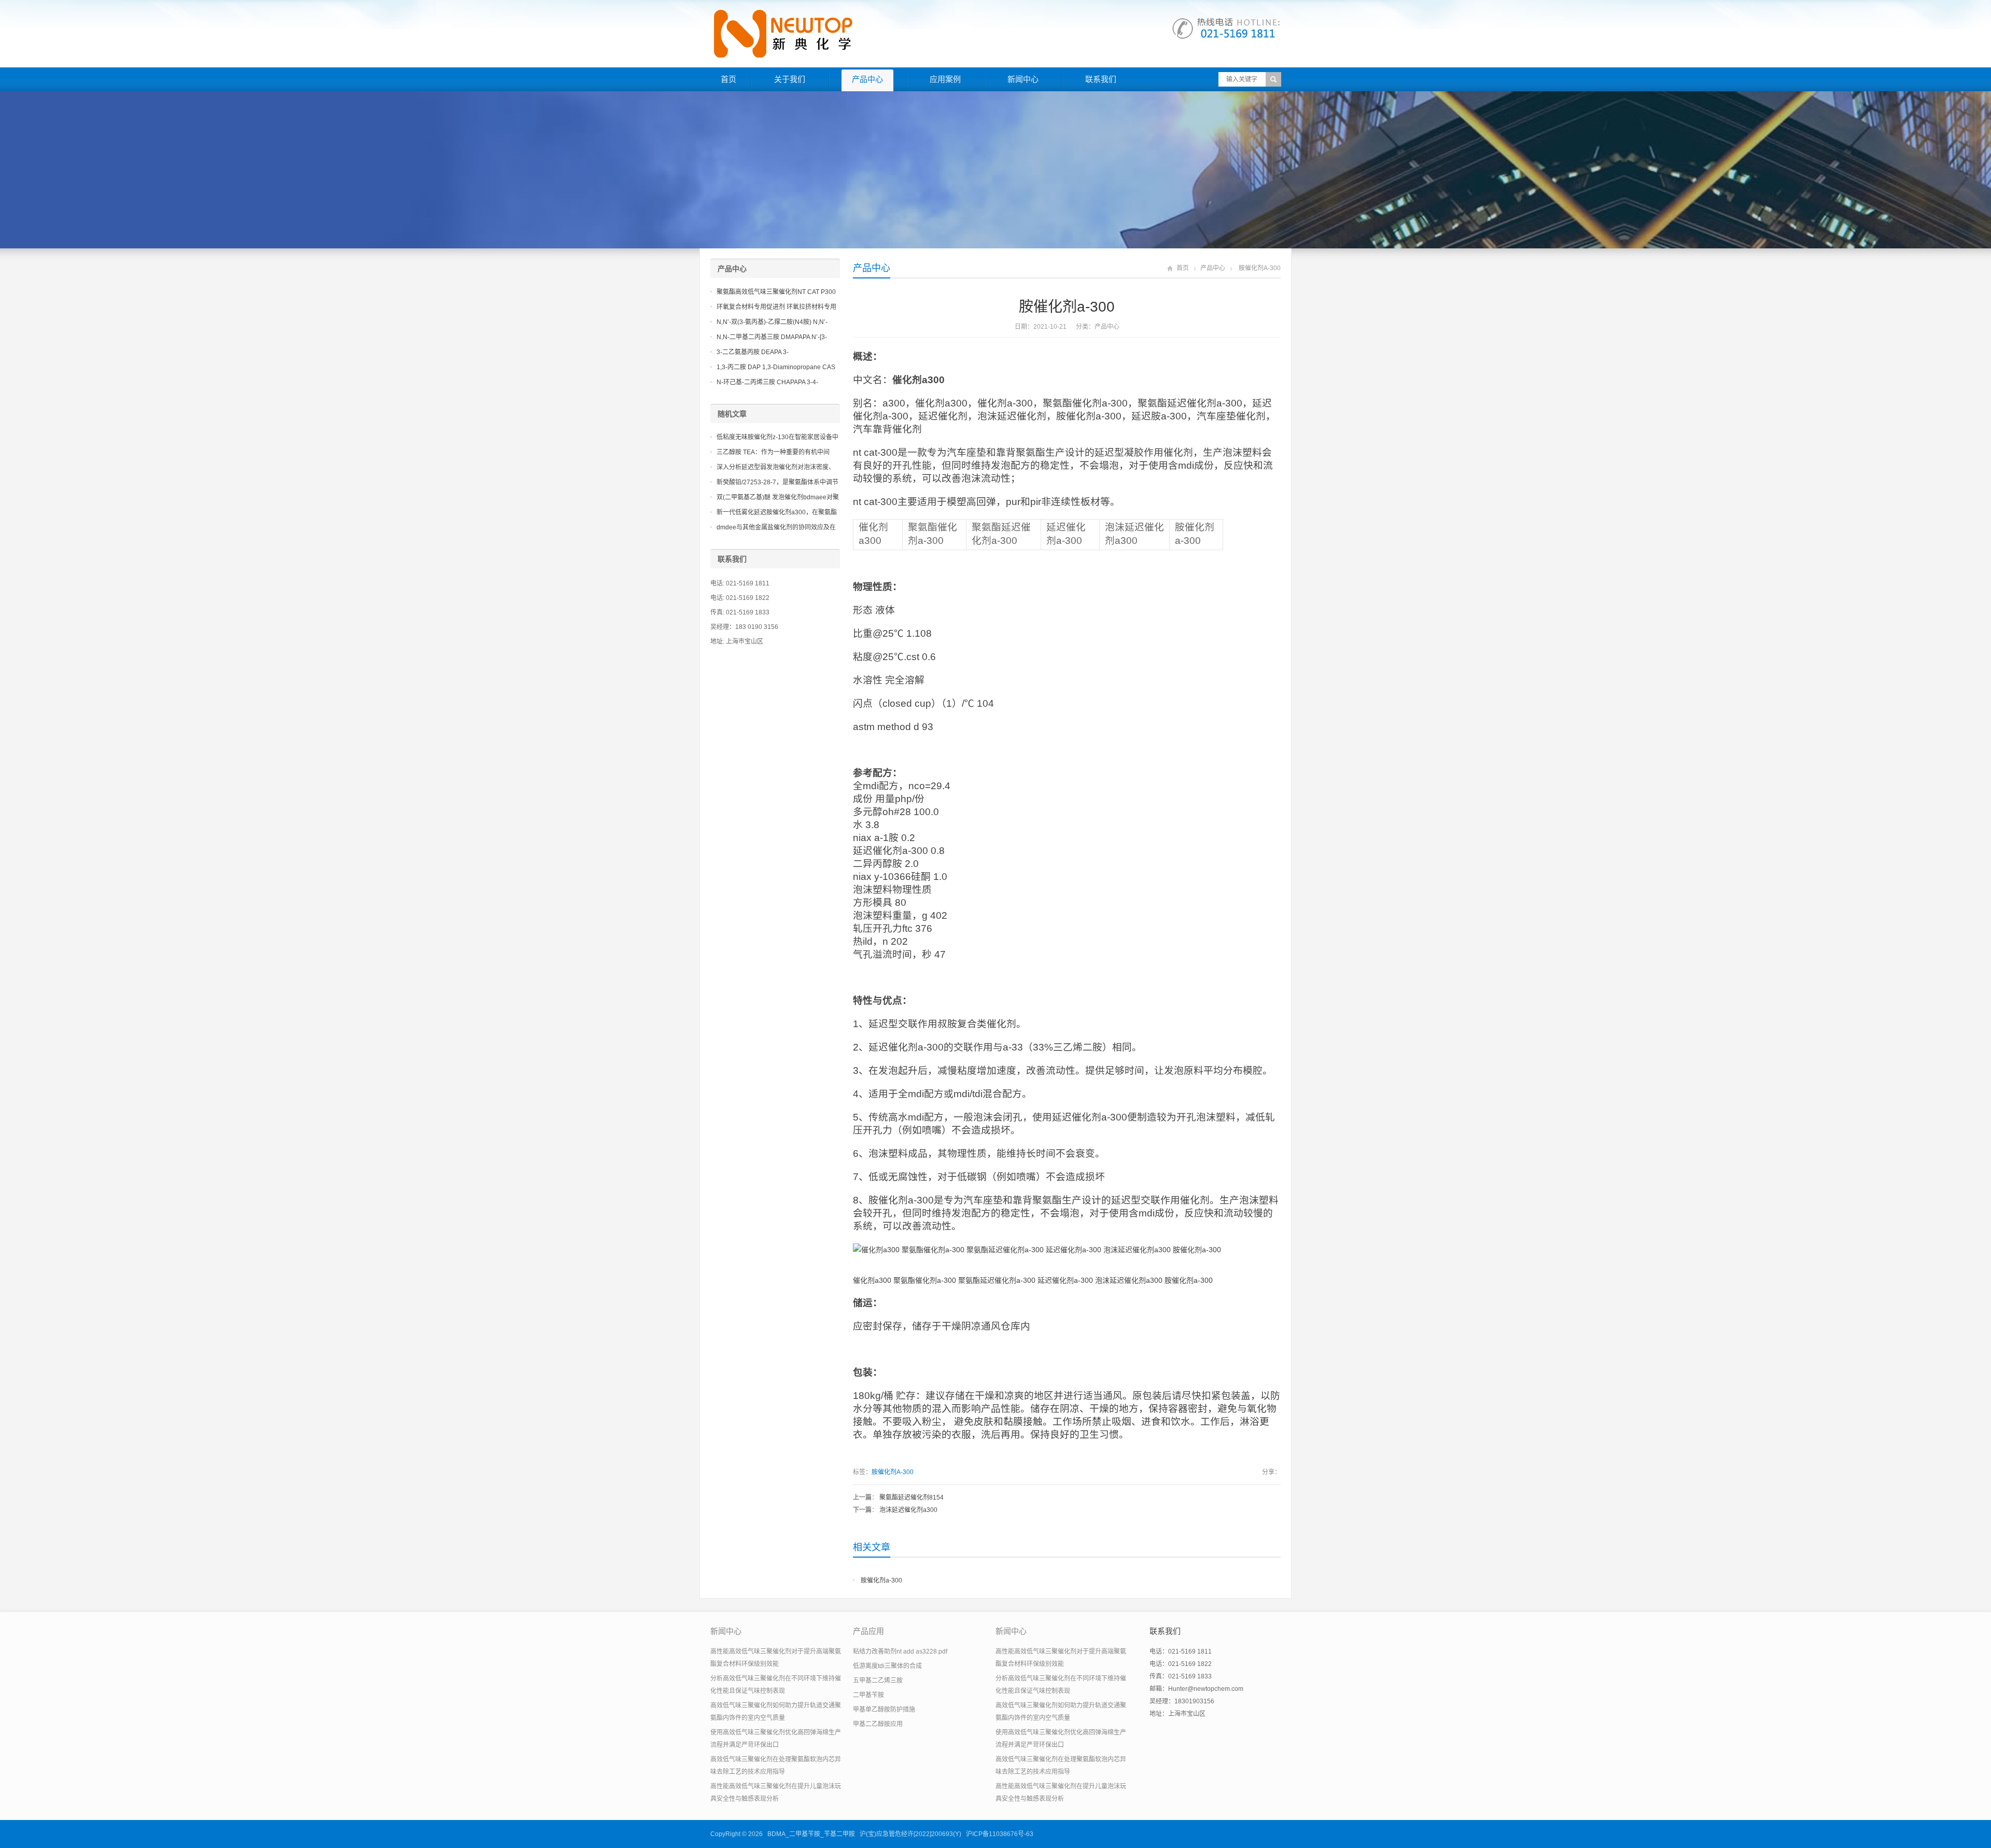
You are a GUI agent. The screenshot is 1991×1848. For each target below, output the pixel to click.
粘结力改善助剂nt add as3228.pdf (900, 1651)
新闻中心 (1023, 79)
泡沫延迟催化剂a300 (908, 1510)
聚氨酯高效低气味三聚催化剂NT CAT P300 (776, 292)
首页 (728, 79)
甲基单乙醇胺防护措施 (884, 1710)
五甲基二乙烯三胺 (878, 1681)
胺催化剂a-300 (881, 1580)
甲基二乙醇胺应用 (878, 1724)
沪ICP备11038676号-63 (1000, 1834)
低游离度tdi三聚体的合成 (887, 1666)
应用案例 (945, 79)
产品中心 (867, 79)
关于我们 (790, 79)
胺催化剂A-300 (893, 1472)
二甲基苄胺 (868, 1695)
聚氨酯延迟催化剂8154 (912, 1497)
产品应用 (868, 1631)
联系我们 (1101, 79)
